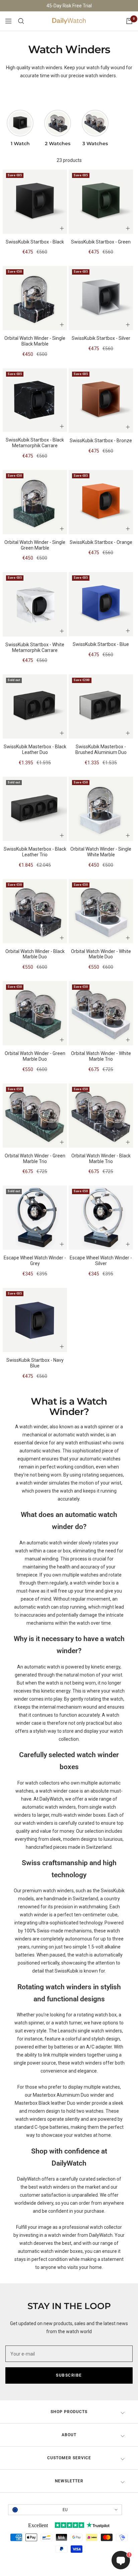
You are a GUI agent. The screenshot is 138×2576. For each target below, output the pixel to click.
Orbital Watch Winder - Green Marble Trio (35, 1159)
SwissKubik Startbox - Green (101, 242)
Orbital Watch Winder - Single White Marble (101, 852)
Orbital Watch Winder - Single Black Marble (35, 341)
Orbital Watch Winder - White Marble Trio (101, 1056)
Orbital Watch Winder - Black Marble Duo (35, 954)
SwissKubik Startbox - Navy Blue (35, 1363)
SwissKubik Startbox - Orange (101, 542)
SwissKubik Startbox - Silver (101, 338)
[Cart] (129, 21)
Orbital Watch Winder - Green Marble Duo (35, 1056)
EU (65, 2510)
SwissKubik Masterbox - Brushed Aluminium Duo (101, 749)
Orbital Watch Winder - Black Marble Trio (101, 1159)
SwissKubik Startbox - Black (35, 242)
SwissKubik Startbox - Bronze (101, 441)
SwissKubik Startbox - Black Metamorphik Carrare (35, 443)
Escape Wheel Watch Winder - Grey (35, 1261)
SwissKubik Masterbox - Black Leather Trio (35, 852)
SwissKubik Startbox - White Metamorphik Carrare (35, 647)
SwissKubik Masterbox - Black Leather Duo (35, 749)
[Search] (21, 21)
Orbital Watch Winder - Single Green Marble (35, 545)
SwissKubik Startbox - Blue (101, 644)
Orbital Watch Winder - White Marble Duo (101, 954)
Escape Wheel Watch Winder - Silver (101, 1261)
